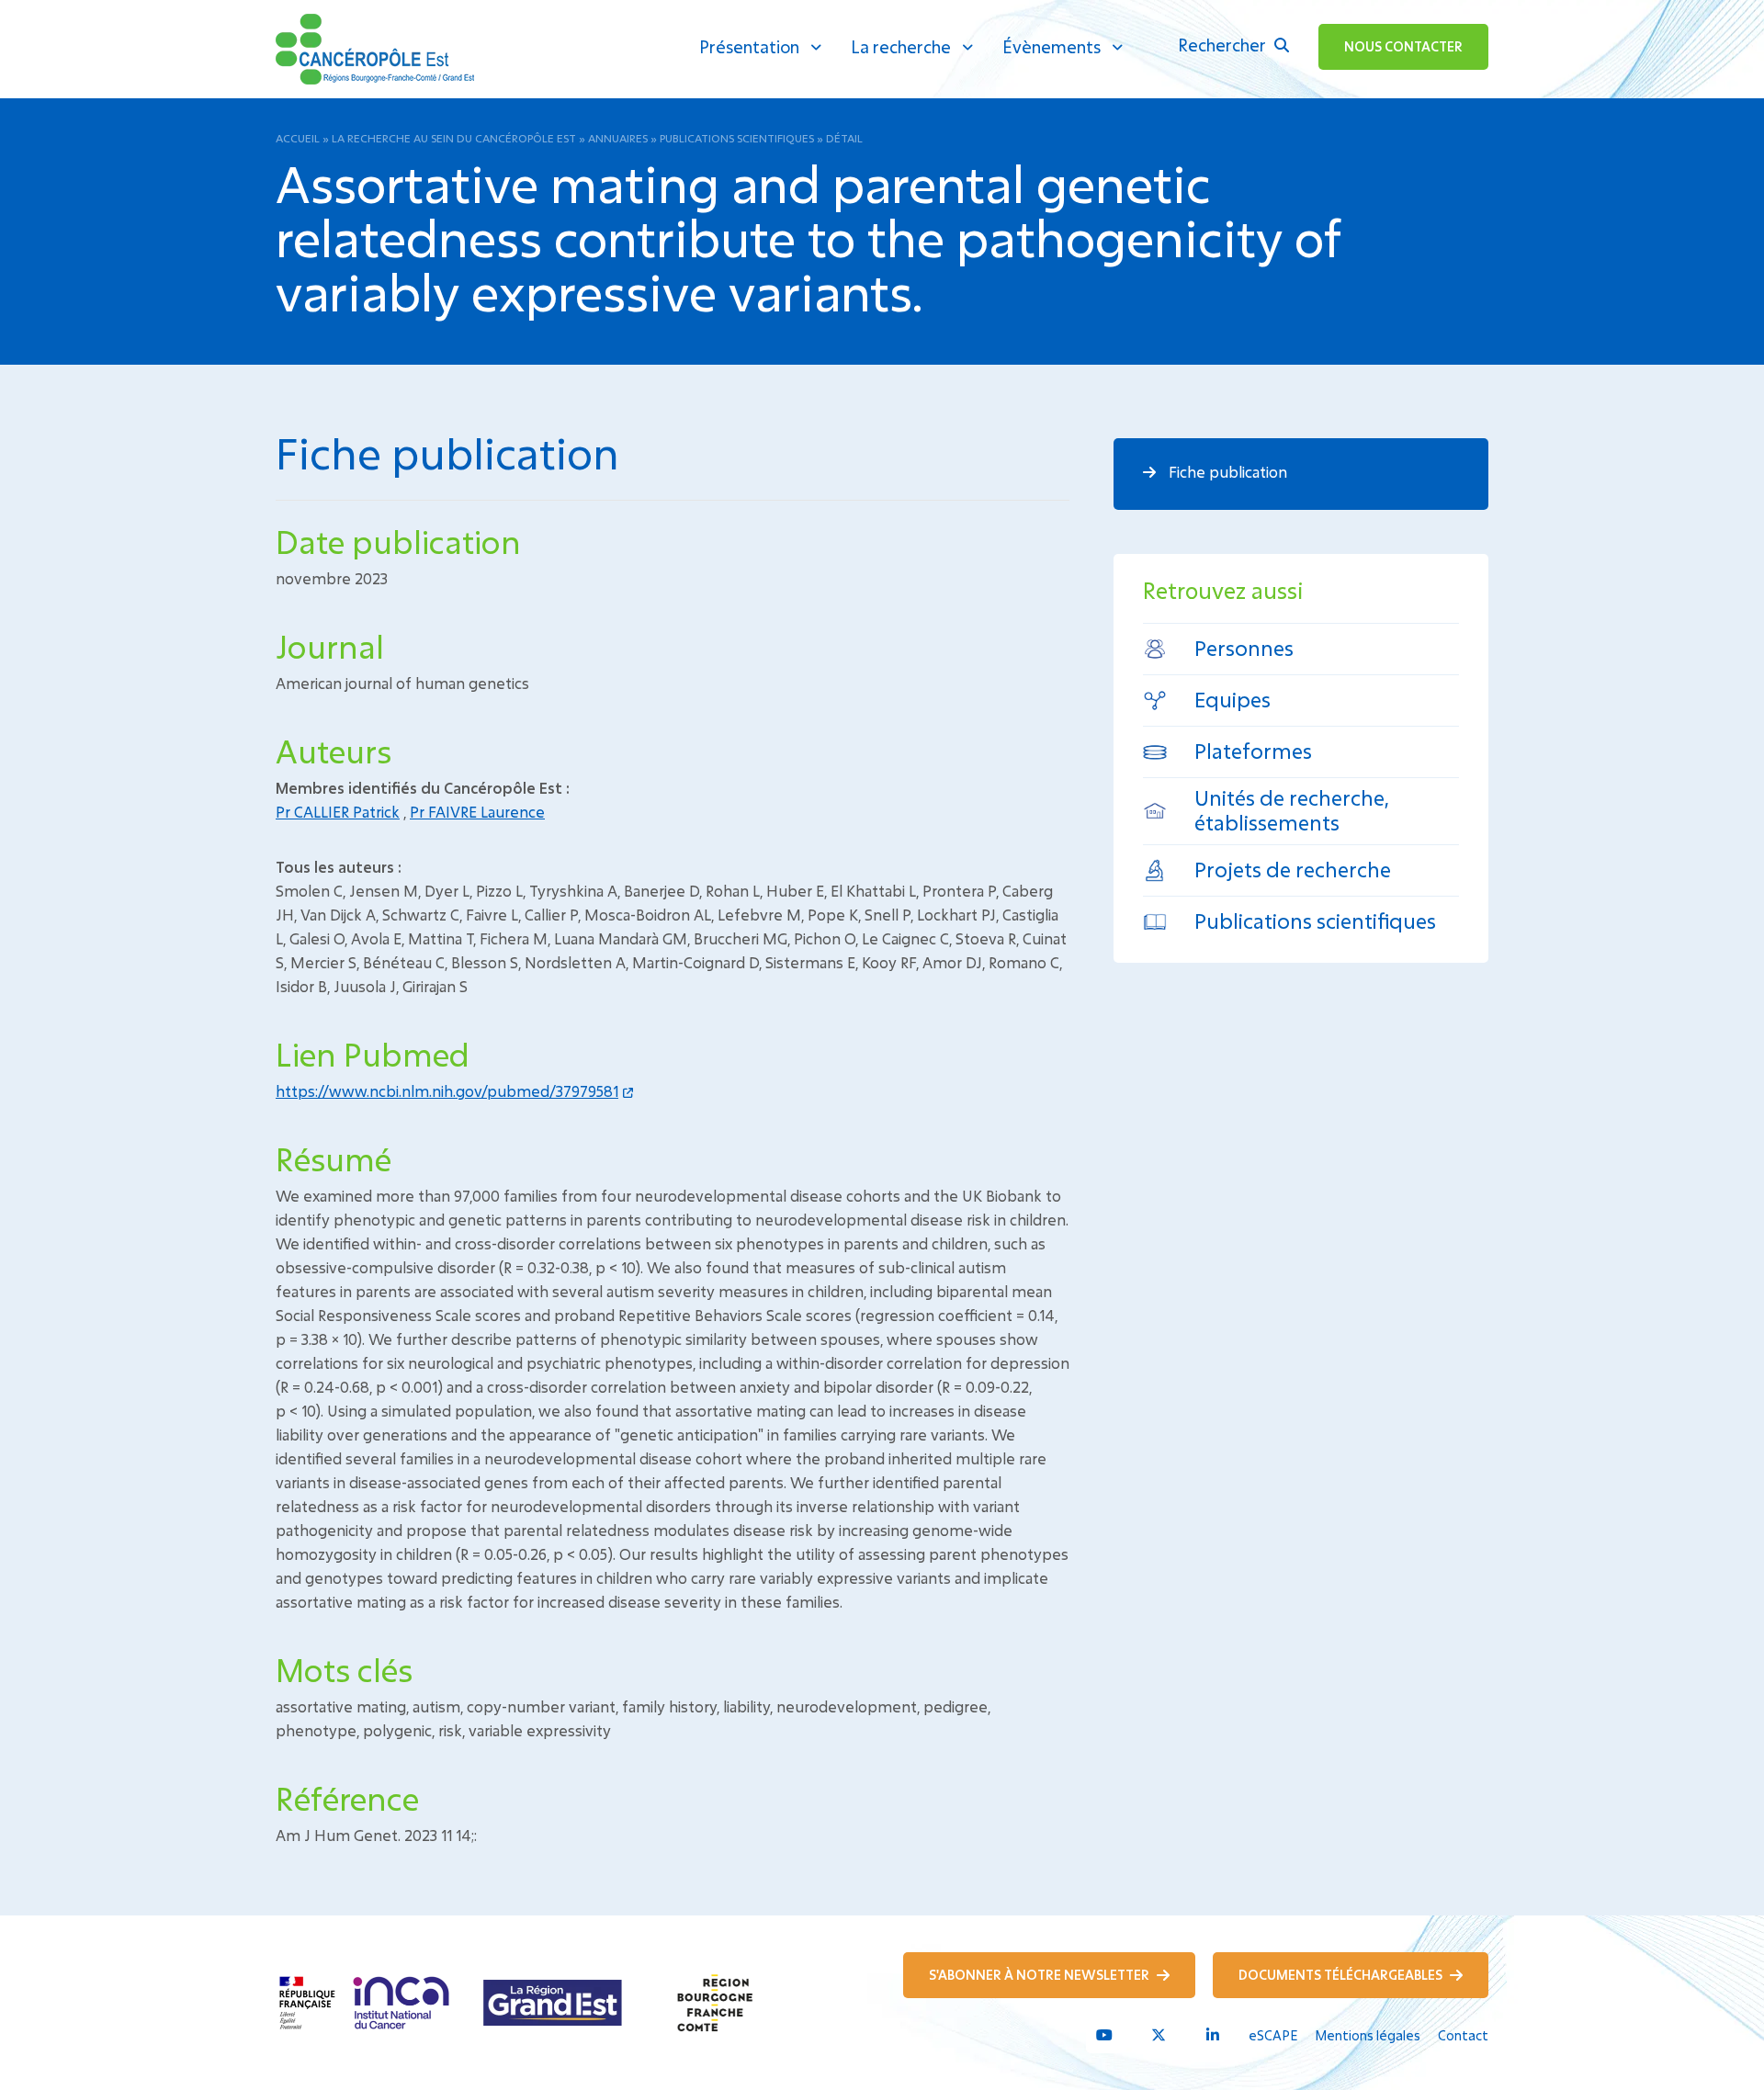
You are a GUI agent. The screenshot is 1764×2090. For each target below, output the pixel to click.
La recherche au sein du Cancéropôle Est (454, 138)
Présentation (749, 47)
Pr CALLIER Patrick (338, 812)
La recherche (901, 47)
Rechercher (1224, 45)
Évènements (1052, 47)
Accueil (298, 138)
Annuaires (618, 138)
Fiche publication (1226, 472)
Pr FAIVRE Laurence (477, 812)
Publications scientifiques (737, 138)
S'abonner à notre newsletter (1040, 1975)
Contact (1463, 2035)
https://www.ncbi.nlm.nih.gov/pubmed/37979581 (447, 1091)
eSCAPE (1273, 2035)
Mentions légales (1368, 2035)
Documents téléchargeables (1342, 1975)
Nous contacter (1403, 46)
